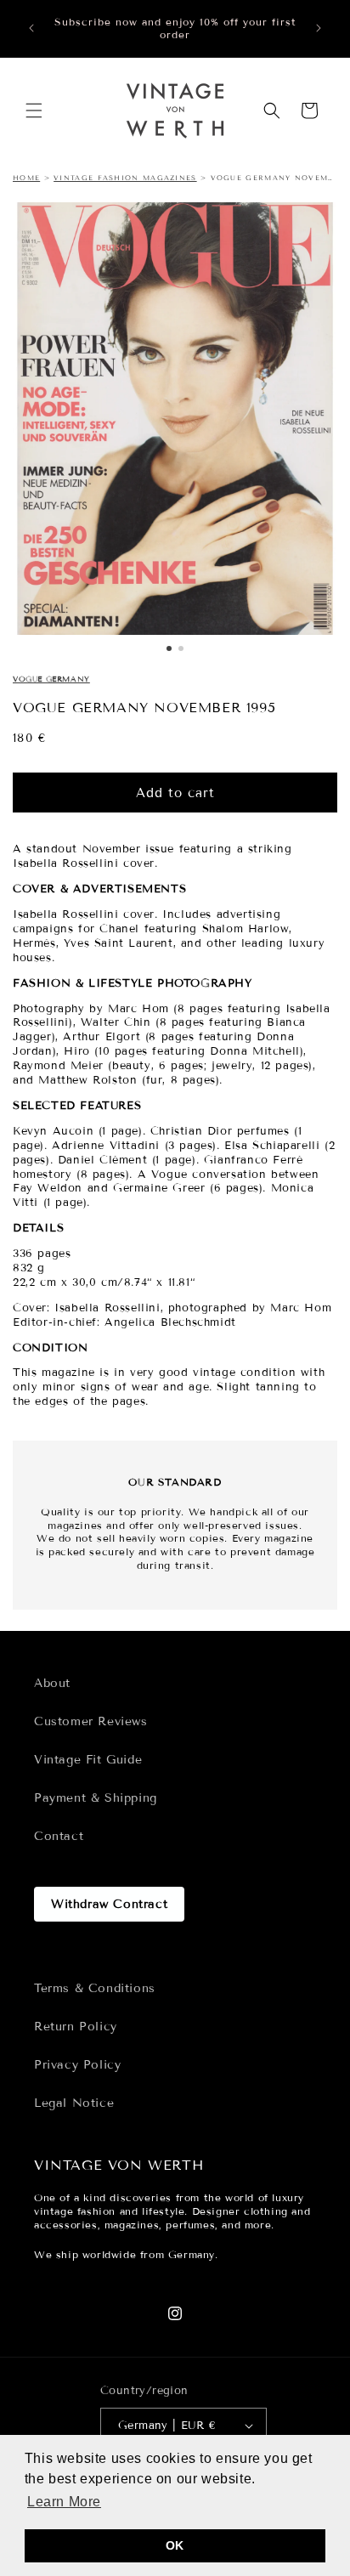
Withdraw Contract (109, 1904)
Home (26, 178)
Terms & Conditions (95, 1988)
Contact (59, 1836)
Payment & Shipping (96, 1798)
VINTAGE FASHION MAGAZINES (125, 178)
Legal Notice (74, 2103)
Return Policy (76, 2027)
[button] (34, 110)
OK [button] (175, 2545)
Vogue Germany (51, 679)
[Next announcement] (319, 28)
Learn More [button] (64, 2502)
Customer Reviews (91, 1721)
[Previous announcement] (31, 28)
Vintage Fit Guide (88, 1760)
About (52, 1683)
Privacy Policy (77, 2065)
